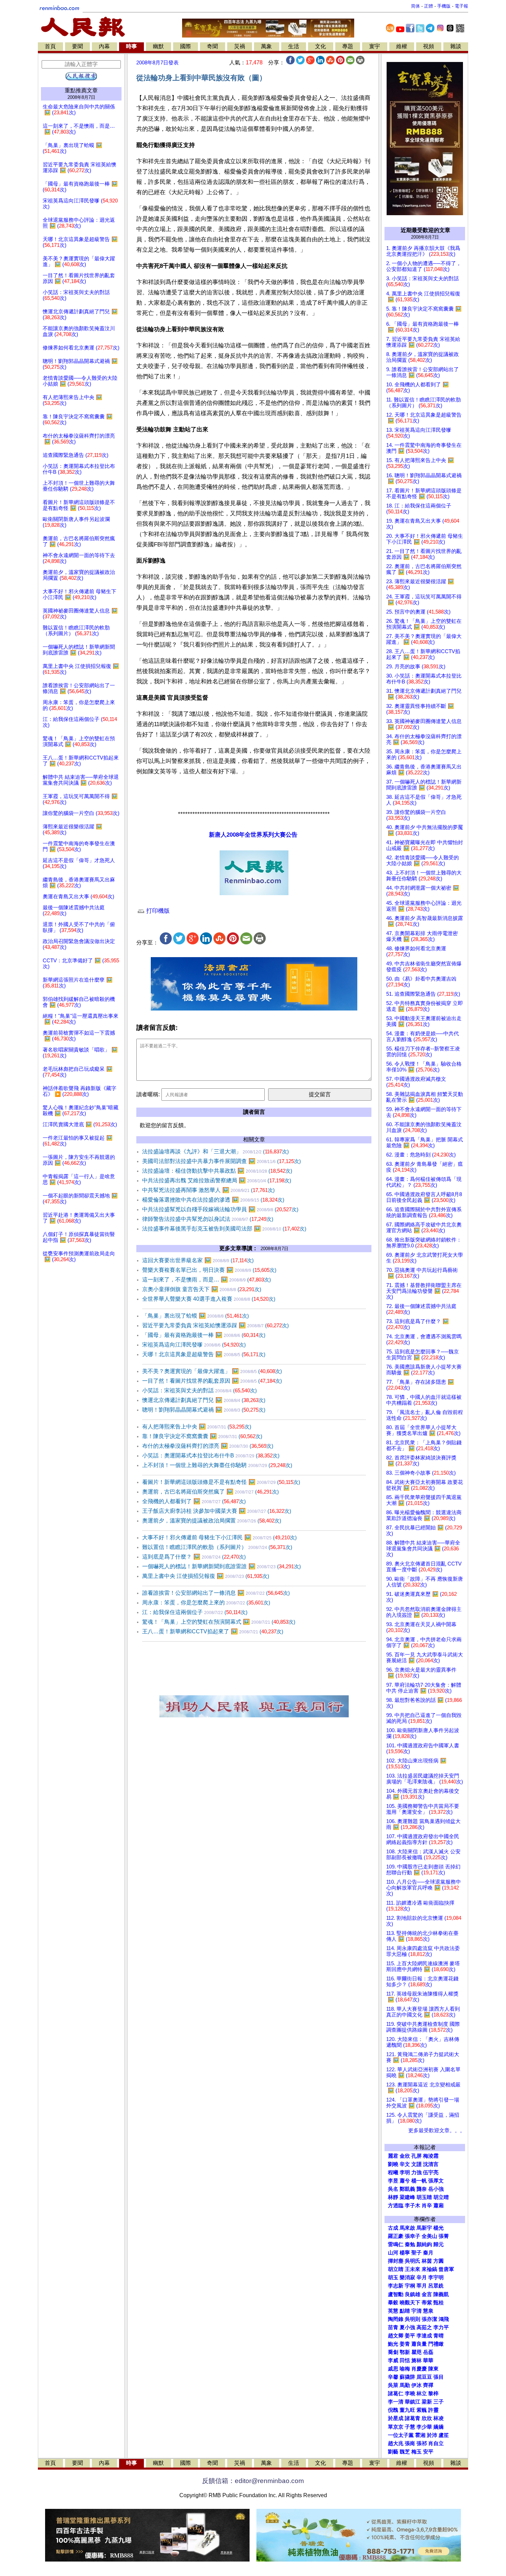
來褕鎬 (429, 2269)
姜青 (405, 2344)
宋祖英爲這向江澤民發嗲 (194, 1345)
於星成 (396, 2418)
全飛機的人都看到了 (194, 1501)
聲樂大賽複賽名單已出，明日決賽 (209, 1270)
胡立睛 (396, 2269)
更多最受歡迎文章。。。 (437, 2130)
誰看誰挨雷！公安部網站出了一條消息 (216, 1593)
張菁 (444, 2236)
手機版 (444, 6)
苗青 (393, 2327)
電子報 (461, 6)
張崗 (410, 2443)
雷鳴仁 (396, 2244)
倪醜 (393, 2410)
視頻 (429, 46)
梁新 (427, 2402)
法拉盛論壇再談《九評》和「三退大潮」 (215, 1151)
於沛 (432, 2435)
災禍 (240, 46)
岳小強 (436, 2189)
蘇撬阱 (407, 2377)
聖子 (417, 2253)
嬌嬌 (439, 2427)
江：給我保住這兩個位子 (195, 1612)
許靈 (433, 2410)
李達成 (424, 2336)
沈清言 (431, 2164)
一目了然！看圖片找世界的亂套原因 (212, 1381)
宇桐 (410, 2286)
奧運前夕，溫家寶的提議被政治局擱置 (212, 1521)
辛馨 (393, 2377)
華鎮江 (413, 2402)
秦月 (428, 2253)
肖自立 (436, 2443)
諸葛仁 (396, 2394)
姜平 (410, 2336)
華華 (428, 2360)
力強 (417, 2172)
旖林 (417, 2360)
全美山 (429, 2236)
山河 (393, 2253)
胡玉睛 (424, 2197)
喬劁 (393, 2352)
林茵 (427, 2261)
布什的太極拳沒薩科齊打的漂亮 (208, 1446)
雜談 (456, 46)
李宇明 (436, 2277)
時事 (131, 46)
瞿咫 (417, 2352)
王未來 (413, 2269)
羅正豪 (396, 2236)
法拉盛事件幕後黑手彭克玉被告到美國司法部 (224, 1229)
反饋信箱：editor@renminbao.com (253, 2481)
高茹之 (424, 2327)
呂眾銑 (436, 2286)
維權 (402, 46)
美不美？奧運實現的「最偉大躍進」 (212, 1371)
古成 (393, 2228)
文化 (320, 46)
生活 (294, 46)
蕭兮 (405, 2181)
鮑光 (393, 2344)
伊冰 (417, 2385)
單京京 (396, 2427)
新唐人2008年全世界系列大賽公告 (253, 835)
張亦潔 (429, 2319)
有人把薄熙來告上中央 (197, 1427)
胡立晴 (441, 2197)
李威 (393, 2360)
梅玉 (417, 2452)
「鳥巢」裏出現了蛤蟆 (196, 1316)
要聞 (77, 46)
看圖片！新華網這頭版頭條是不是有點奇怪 (221, 1482)
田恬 (405, 2360)
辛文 (405, 2164)
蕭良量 (419, 2344)
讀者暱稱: (148, 1094)
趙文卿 (396, 2336)
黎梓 (433, 2394)
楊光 (439, 2228)
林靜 (393, 2197)
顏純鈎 (424, 2244)
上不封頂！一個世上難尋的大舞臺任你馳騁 (217, 1465)
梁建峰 (407, 2197)
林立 (422, 2394)
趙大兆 (396, 2443)
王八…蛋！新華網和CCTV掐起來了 (213, 1631)
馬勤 (405, 2385)
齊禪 (428, 2385)
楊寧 (405, 2253)
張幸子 (413, 2236)
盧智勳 (396, 2294)
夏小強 (407, 2327)
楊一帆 (419, 2181)
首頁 (50, 46)
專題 (348, 46)
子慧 (410, 2427)
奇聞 (212, 46)
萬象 (266, 46)
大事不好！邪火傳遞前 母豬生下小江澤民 (219, 1537)
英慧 (393, 2311)
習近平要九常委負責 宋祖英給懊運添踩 (215, 1325)
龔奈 (422, 2189)
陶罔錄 (396, 2319)
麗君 (393, 2156)
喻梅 (405, 2369)
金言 (427, 2294)
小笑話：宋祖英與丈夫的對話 (199, 1390)
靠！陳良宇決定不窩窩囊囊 (202, 1436)
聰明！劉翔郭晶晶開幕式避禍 (204, 1410)
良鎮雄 (413, 2294)
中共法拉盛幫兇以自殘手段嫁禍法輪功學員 (220, 1209)
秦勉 (410, 2244)
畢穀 (393, 2303)
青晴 (439, 2336)
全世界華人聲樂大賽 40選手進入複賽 (209, 1299)
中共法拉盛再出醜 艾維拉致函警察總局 (217, 1180)
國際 (186, 46)
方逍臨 (396, 2206)
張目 (439, 2377)
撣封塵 (396, 2261)
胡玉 (393, 2277)
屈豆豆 (424, 2377)
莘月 (422, 2286)
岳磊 (428, 2352)
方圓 (439, 2261)
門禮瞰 (436, 2344)
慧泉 (428, 2311)
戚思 (393, 2369)
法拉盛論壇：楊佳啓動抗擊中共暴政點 (217, 1171)
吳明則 (413, 2319)
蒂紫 (427, 2303)
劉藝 (393, 2452)
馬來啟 (407, 2228)
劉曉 (393, 2164)
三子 (439, 2402)
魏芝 (405, 2452)
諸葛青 (413, 2418)
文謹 (417, 2164)
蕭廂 (439, 2206)
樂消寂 (407, 2277)
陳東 (433, 2369)
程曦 (393, 2172)
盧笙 (444, 2435)
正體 (429, 6)
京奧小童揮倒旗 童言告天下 (202, 1289)
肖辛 (427, 2206)
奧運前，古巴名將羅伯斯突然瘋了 (210, 1492)
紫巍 (422, 2410)
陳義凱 (441, 2294)
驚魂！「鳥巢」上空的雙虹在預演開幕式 (219, 1622)
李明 (405, 2172)
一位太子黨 (401, 2435)
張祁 (422, 2443)
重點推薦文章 (81, 90)
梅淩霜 (431, 2156)
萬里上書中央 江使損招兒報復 (206, 1576)
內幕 (104, 46)
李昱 (393, 2181)
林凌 (439, 2418)
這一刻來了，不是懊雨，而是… (207, 1280)
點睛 (405, 2311)
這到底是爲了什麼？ (194, 1557)
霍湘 (420, 2435)
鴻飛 (444, 2319)
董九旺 (407, 2410)
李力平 (441, 2327)
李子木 (413, 2206)
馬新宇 (424, 2228)
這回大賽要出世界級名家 (198, 1260)
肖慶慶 (419, 2369)
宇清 (417, 2311)
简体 (415, 6)
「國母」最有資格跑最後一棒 (204, 1335)
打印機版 (157, 911)
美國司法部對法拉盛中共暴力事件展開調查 (222, 1161)
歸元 (439, 2244)
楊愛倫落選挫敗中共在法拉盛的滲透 (213, 1200)
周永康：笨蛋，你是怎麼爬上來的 (206, 1603)
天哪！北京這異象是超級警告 (204, 1354)
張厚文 (436, 2181)
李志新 (396, 2286)
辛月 (422, 2277)
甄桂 (439, 2303)
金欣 (405, 2156)
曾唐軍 (446, 2269)
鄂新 (405, 2352)
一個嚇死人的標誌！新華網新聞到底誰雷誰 (222, 1566)
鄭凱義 (407, 2189)
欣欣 (427, 2418)
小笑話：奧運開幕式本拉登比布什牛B (211, 1455)
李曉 (410, 2394)
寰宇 (375, 46)
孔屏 (417, 2156)
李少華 (424, 2427)
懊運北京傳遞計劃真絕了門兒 (204, 1400)
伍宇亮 (431, 2172)
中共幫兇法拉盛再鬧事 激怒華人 (208, 1190)
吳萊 (393, 2385)
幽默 (158, 46)
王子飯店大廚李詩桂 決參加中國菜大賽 (217, 1511)
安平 (428, 2452)
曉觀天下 (410, 2303)
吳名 (393, 2189)
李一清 (396, 2402)
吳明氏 (413, 2261)
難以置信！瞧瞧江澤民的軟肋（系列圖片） (217, 1547)
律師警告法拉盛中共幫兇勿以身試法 (208, 1219)
